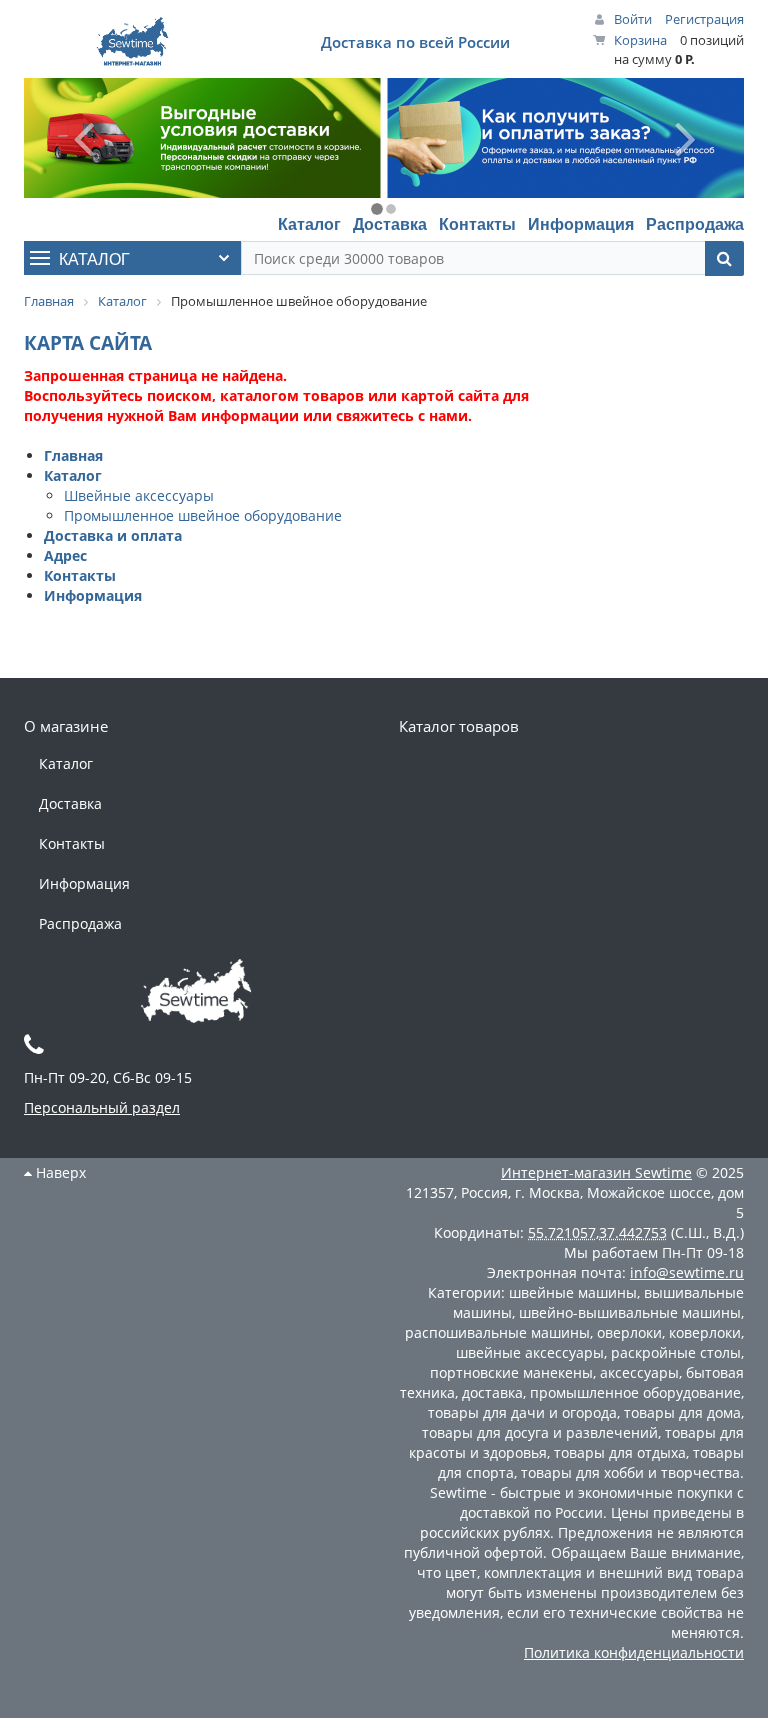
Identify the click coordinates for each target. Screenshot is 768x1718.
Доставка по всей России (415, 42)
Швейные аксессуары (139, 495)
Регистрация (704, 19)
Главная (73, 455)
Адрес (65, 555)
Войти (633, 19)
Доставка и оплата (113, 535)
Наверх (59, 1172)
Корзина (640, 40)
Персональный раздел (102, 1107)
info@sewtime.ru (687, 1272)
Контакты (477, 223)
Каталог (309, 223)
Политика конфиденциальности (634, 1652)
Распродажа (695, 223)
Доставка (390, 223)
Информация (581, 223)
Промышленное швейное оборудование (203, 515)
